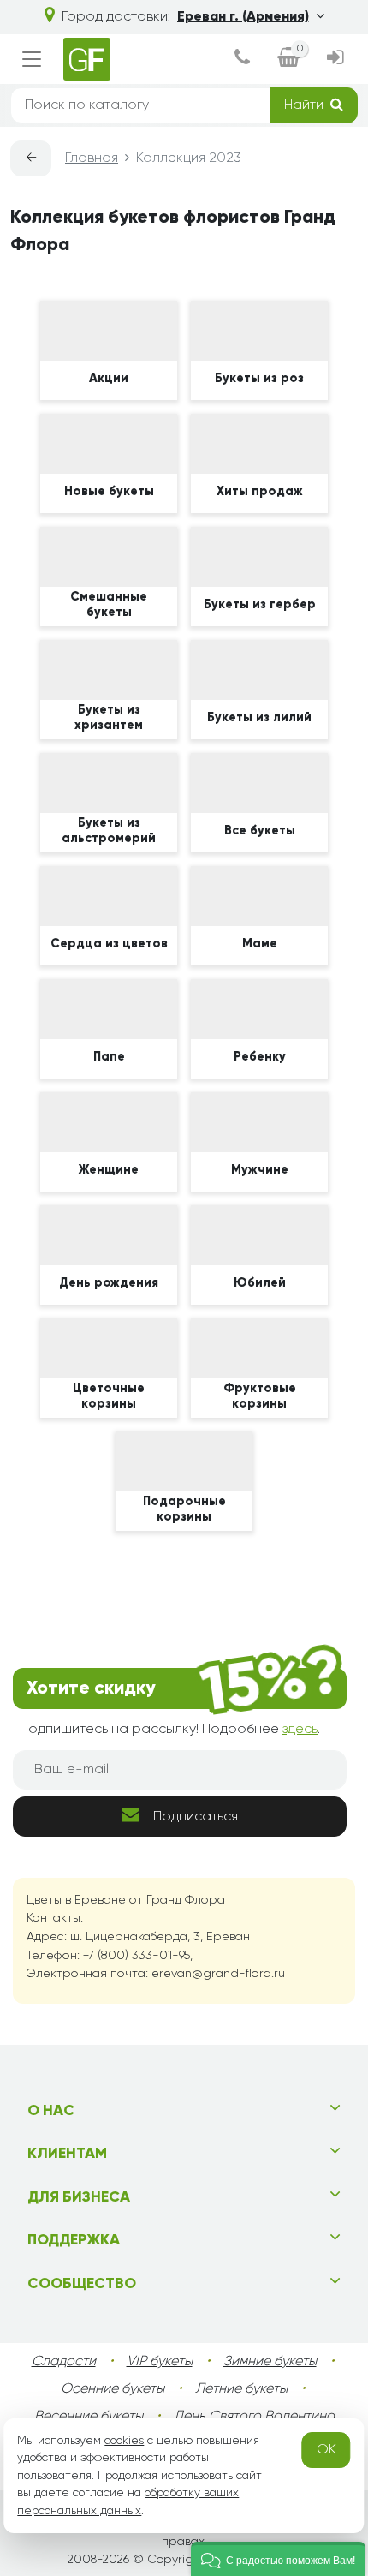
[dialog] (242, 59)
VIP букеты (160, 2362)
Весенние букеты (89, 2417)
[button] (278, 2559)
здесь (300, 1730)
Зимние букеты (270, 2362)
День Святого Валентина (254, 2417)
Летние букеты (241, 2389)
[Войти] (335, 59)
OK (326, 2450)
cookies (124, 2441)
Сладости (64, 2362)
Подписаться (196, 1817)
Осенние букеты (113, 2389)
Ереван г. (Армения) (243, 17)
